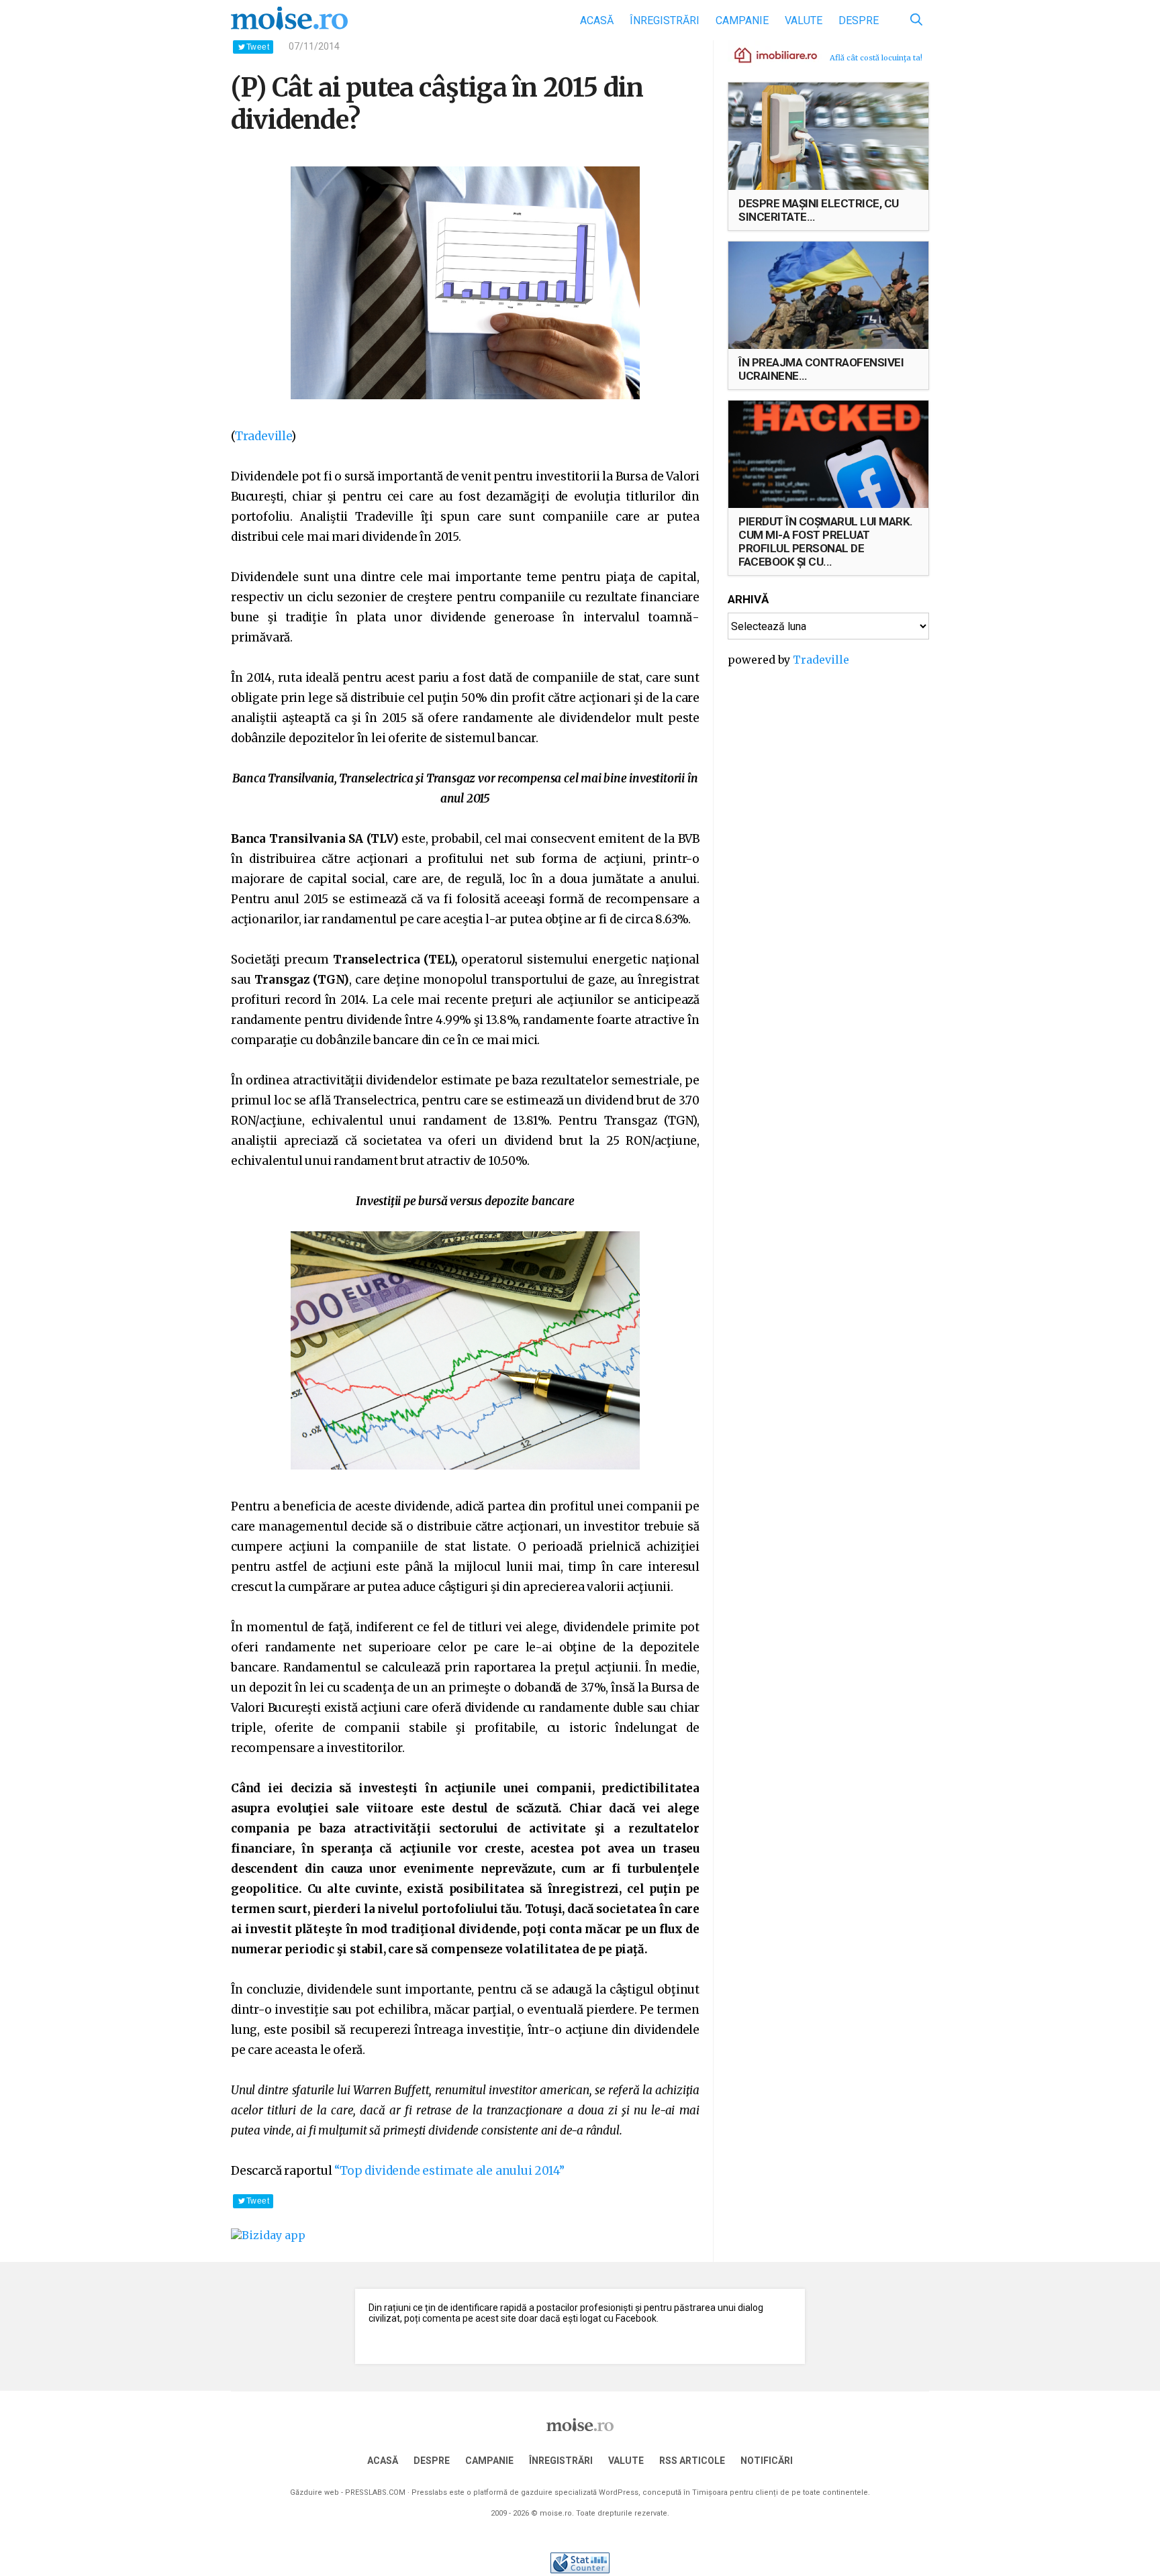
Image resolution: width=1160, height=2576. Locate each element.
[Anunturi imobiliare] (768, 54)
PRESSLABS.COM (375, 2492)
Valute (804, 20)
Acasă (597, 20)
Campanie (742, 20)
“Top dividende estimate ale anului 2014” (449, 2171)
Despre (859, 20)
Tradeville (263, 436)
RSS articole (692, 2461)
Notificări (767, 2461)
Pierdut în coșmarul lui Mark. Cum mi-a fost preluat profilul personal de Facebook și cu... (826, 542)
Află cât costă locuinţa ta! (876, 58)
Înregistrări (665, 20)
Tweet (258, 47)
